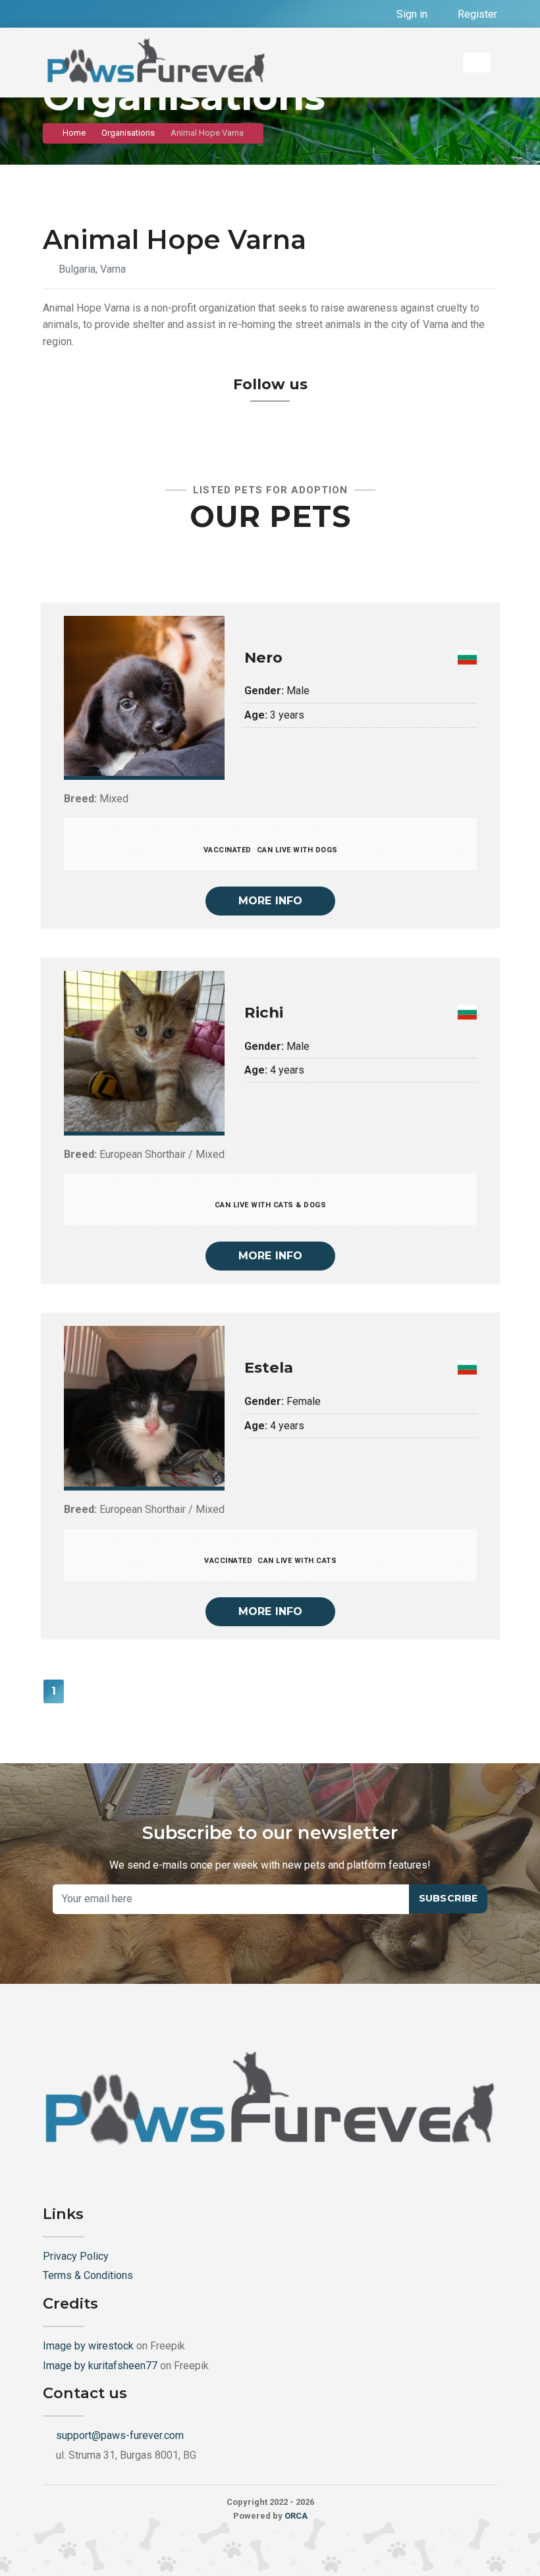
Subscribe (448, 1898)
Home (74, 133)
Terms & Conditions (88, 2275)
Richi (264, 1012)
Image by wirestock (88, 2346)
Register (476, 14)
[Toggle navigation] (477, 63)
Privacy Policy (76, 2256)
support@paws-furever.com (120, 2435)
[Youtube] (104, 14)
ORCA (296, 2516)
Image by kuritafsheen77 (100, 2366)
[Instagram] (79, 14)
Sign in (411, 14)
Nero (263, 657)
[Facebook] (54, 14)
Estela (269, 1367)
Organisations (128, 133)
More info (271, 901)
